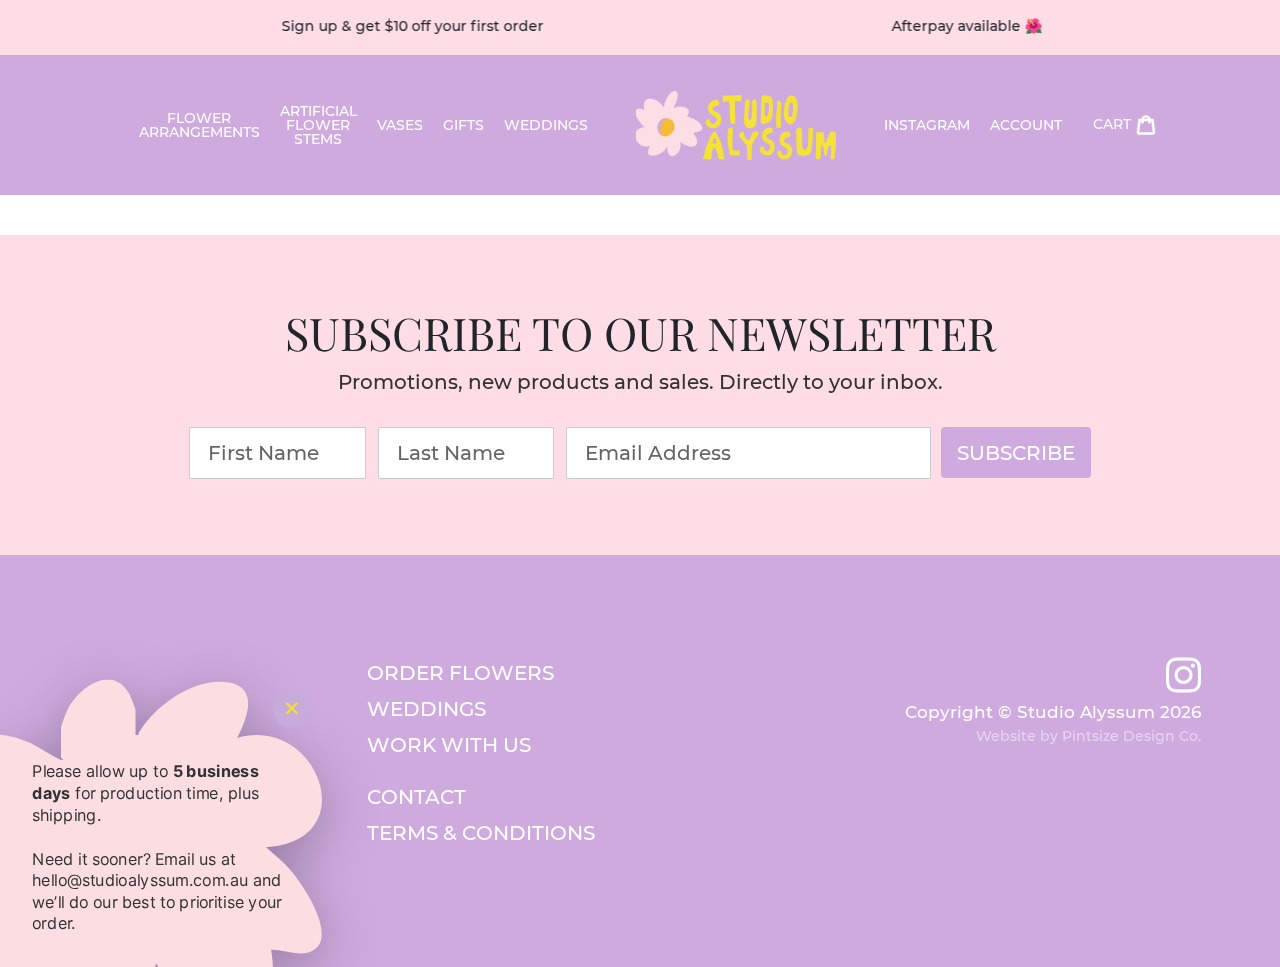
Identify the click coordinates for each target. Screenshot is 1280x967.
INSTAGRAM (927, 125)
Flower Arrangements (199, 125)
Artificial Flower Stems (318, 125)
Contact (416, 797)
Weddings (546, 125)
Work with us (449, 745)
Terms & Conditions (481, 833)
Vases (400, 125)
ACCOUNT (1026, 125)
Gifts (463, 125)
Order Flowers (460, 673)
